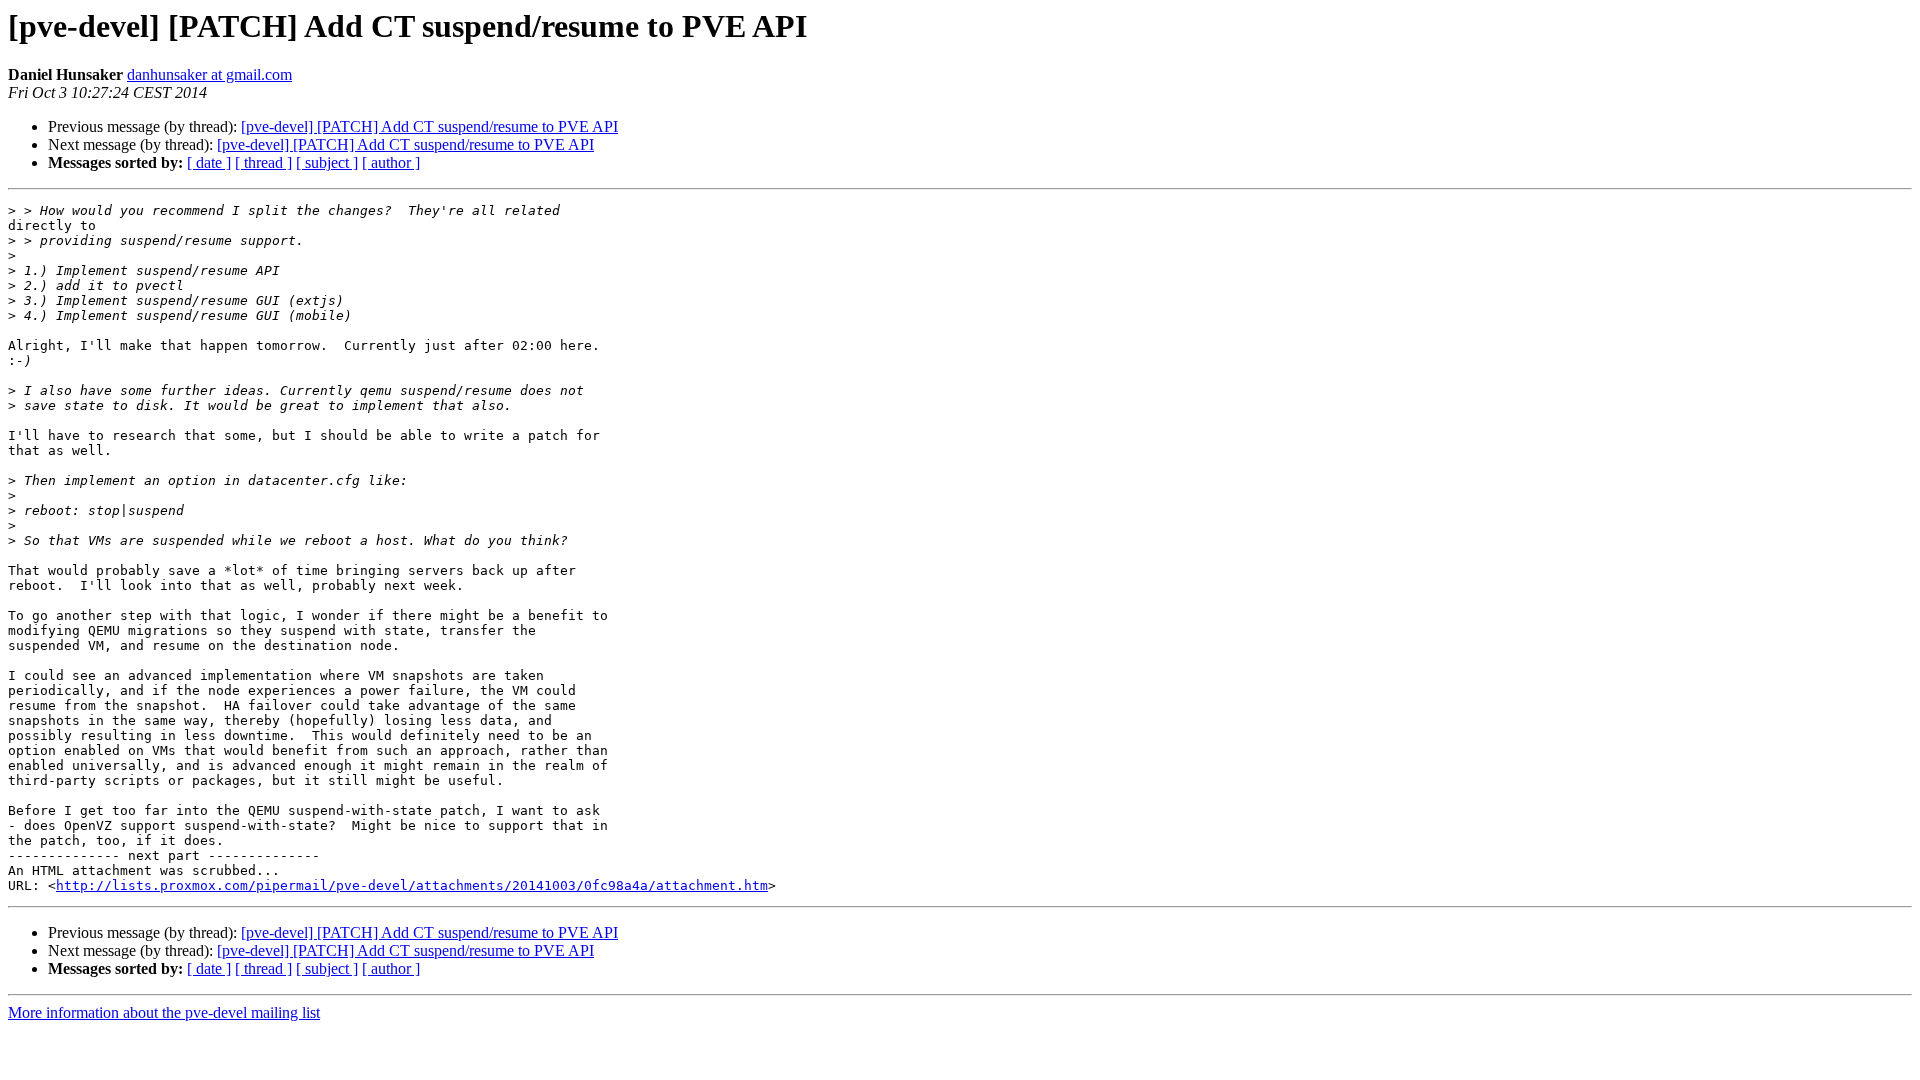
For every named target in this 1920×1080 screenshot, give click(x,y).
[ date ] (209, 162)
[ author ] (391, 162)
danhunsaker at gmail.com (209, 74)
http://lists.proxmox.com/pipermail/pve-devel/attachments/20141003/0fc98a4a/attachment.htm (412, 885)
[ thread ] (263, 162)
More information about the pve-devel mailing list (164, 1012)
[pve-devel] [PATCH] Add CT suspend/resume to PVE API (429, 126)
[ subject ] (327, 162)
